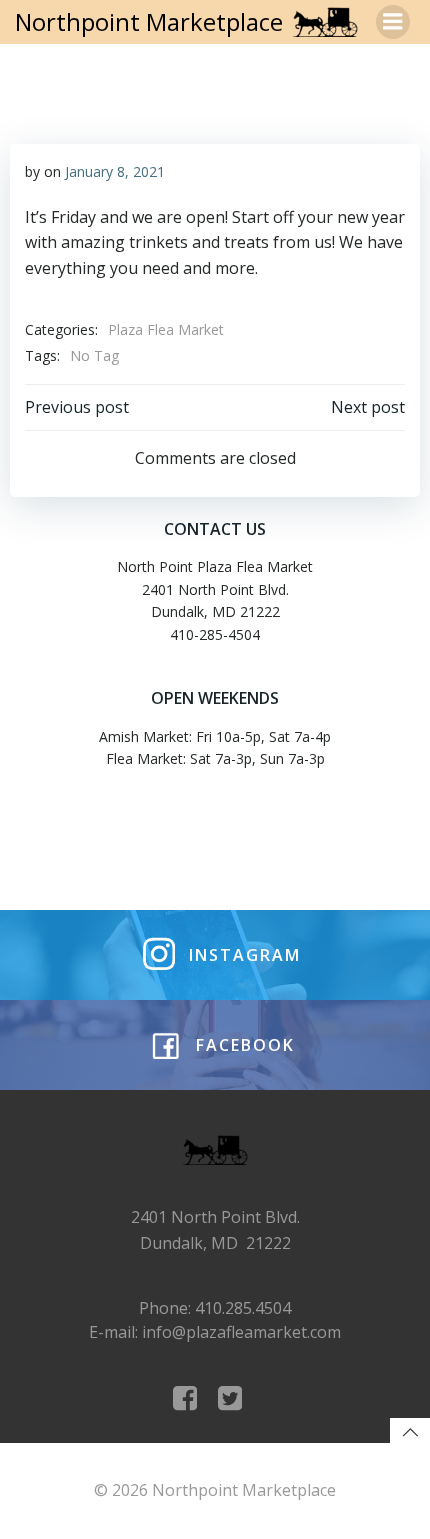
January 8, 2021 (115, 171)
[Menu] (393, 22)
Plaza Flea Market (166, 329)
